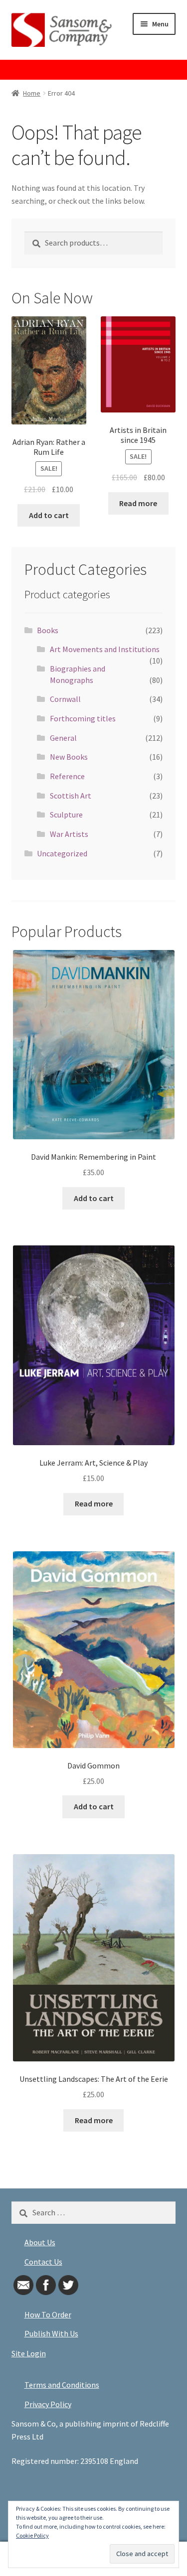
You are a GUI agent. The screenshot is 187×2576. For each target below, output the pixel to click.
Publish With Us (51, 2333)
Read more (138, 503)
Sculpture (66, 814)
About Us (40, 2242)
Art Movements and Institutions (105, 649)
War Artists (69, 834)
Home (32, 93)
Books (48, 630)
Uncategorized (62, 853)
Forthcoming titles (83, 718)
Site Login (29, 2353)
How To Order (48, 2314)
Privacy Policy (48, 2404)
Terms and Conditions (62, 2385)
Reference (67, 776)
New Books (69, 757)
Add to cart (49, 515)
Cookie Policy (32, 2535)
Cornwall (65, 699)
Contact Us (43, 2262)
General (63, 738)
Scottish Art (71, 796)
